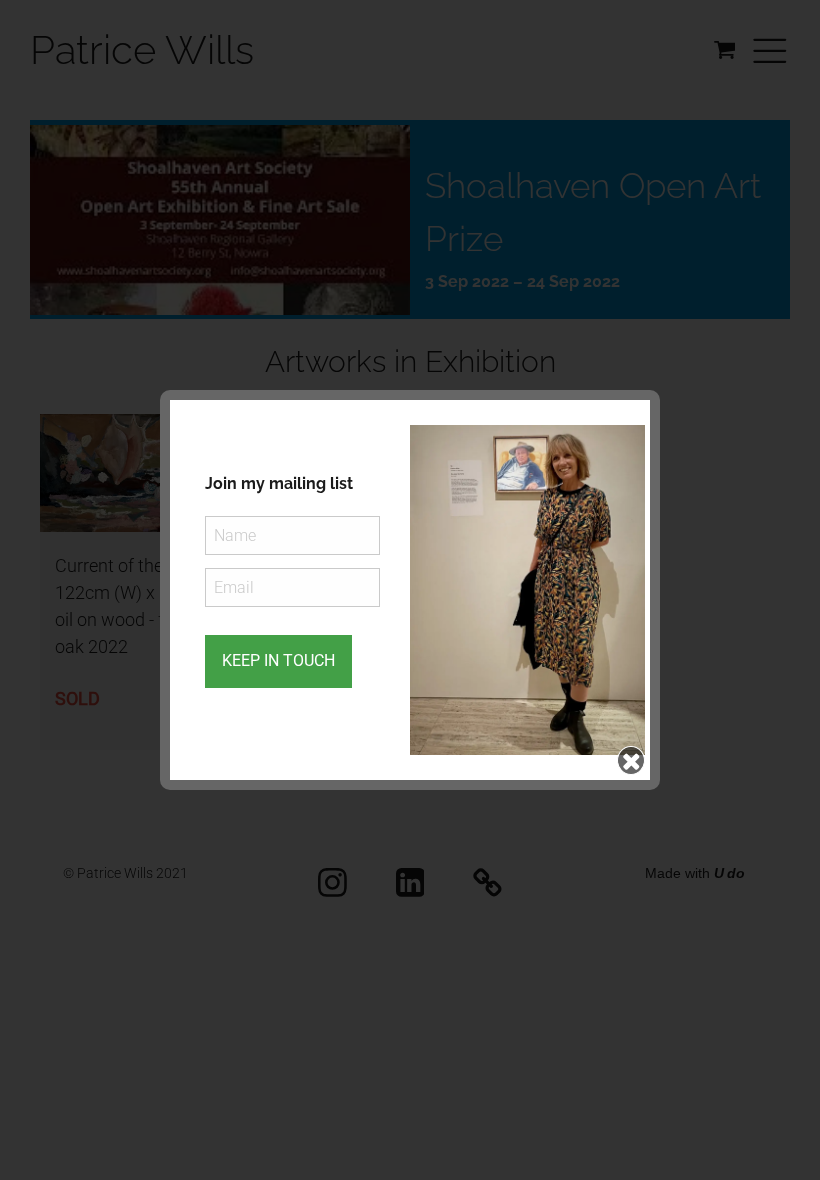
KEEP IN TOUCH (278, 660)
